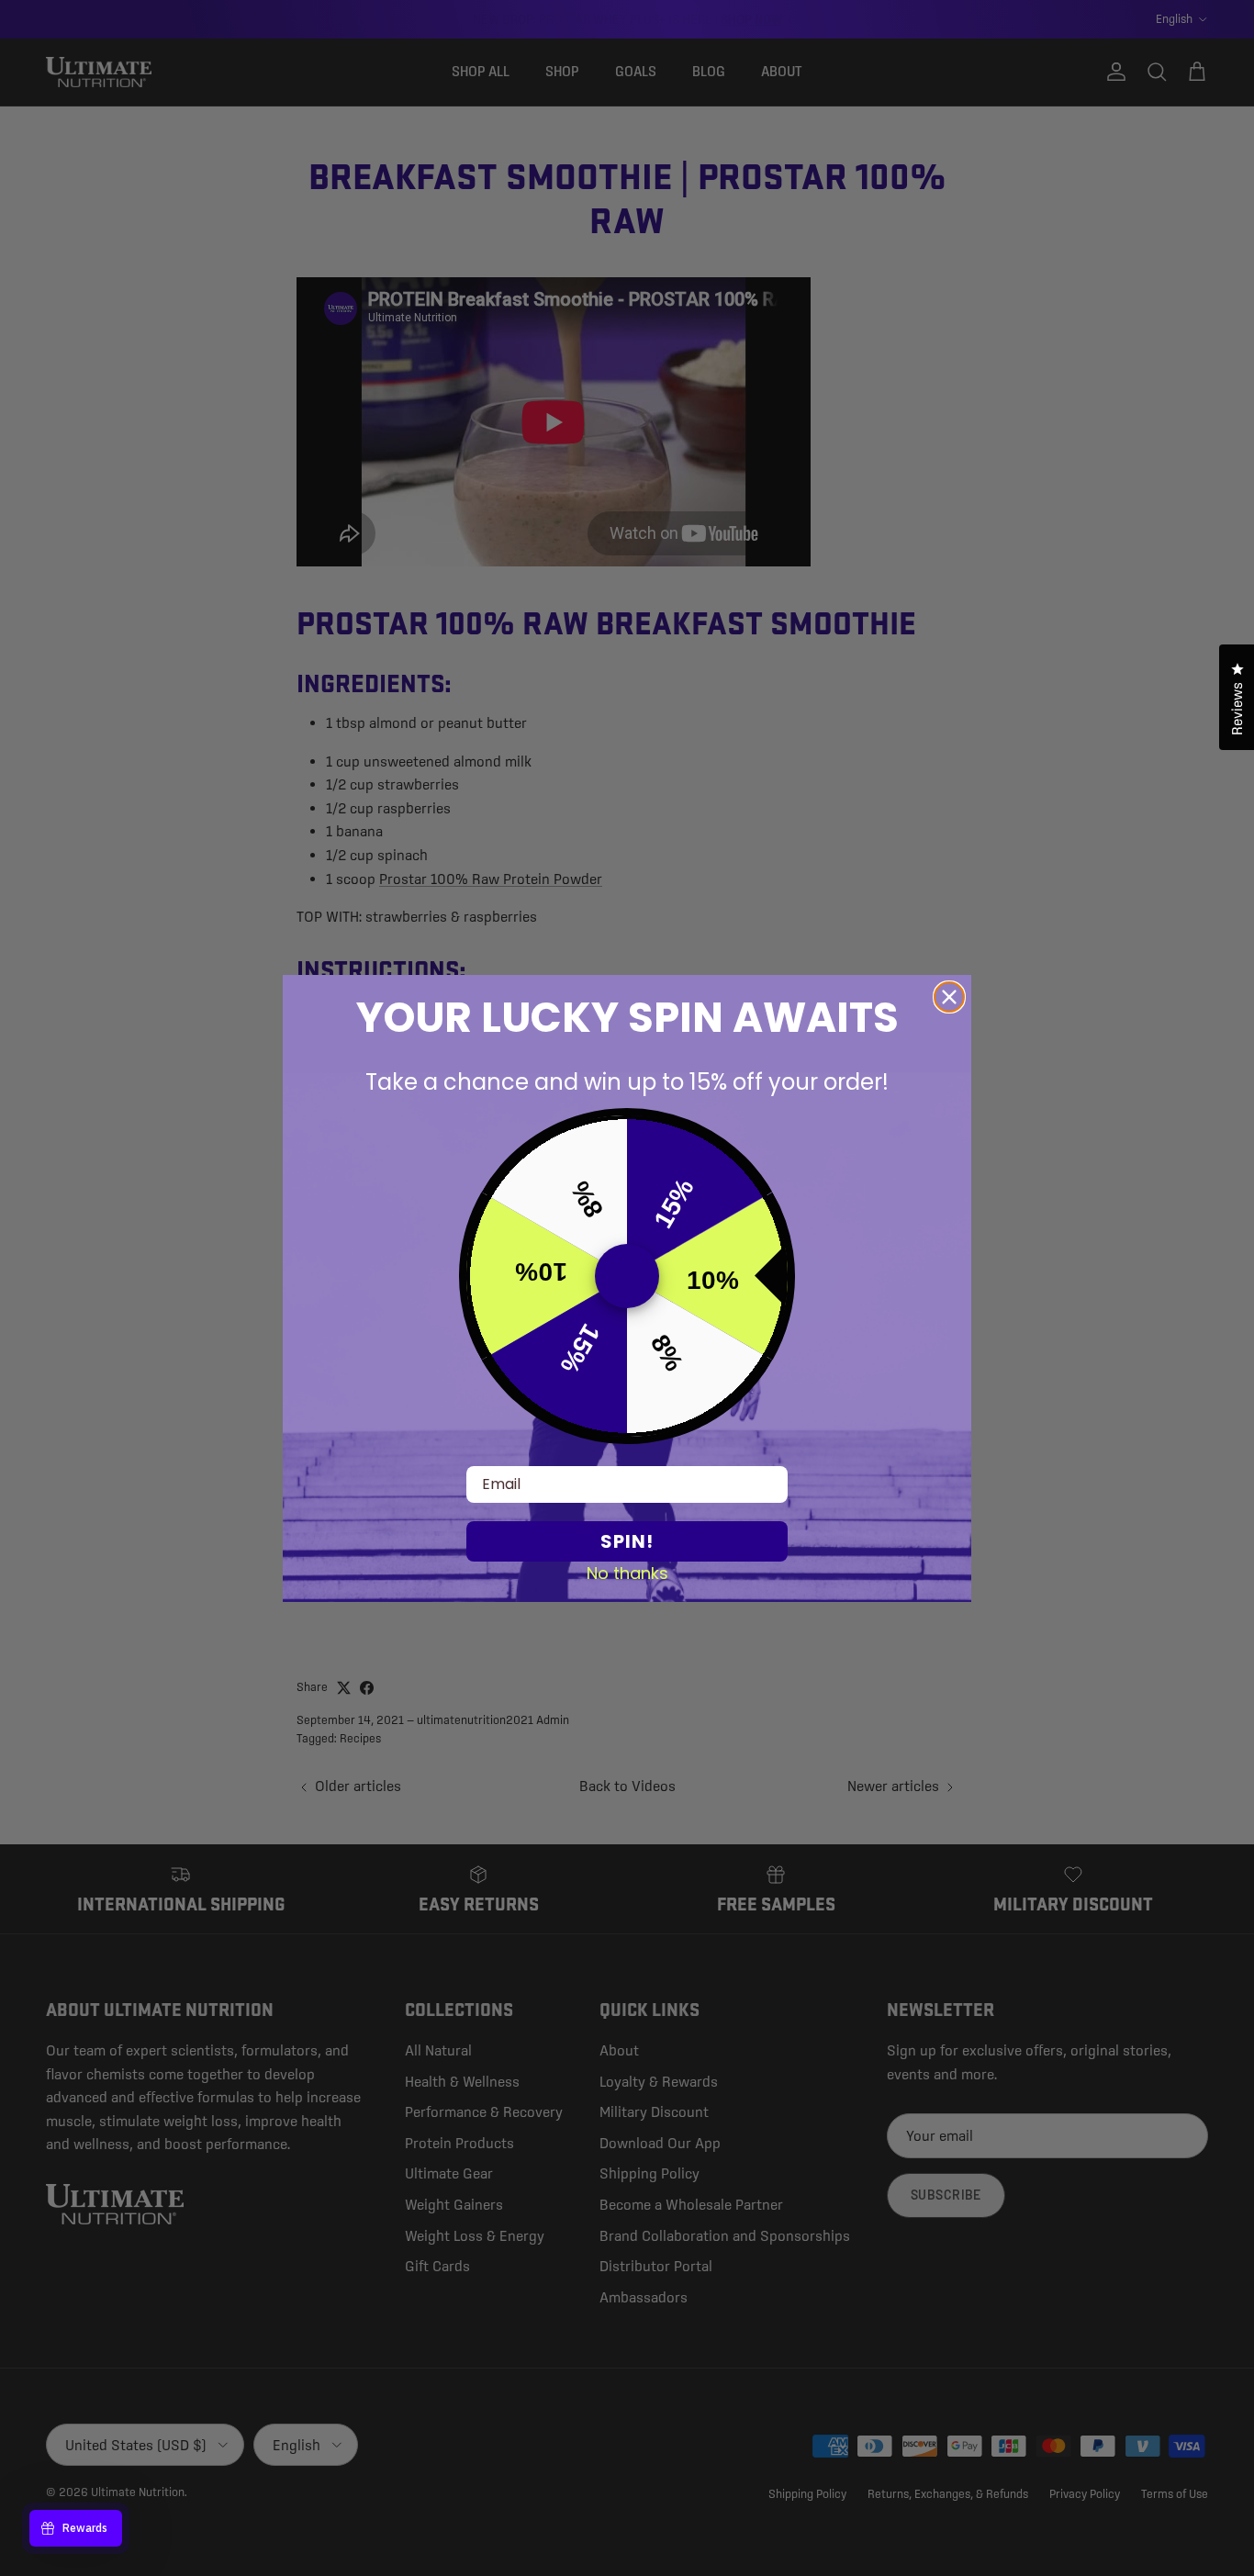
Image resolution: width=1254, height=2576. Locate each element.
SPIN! (627, 1541)
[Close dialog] (949, 997)
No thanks (627, 1573)
